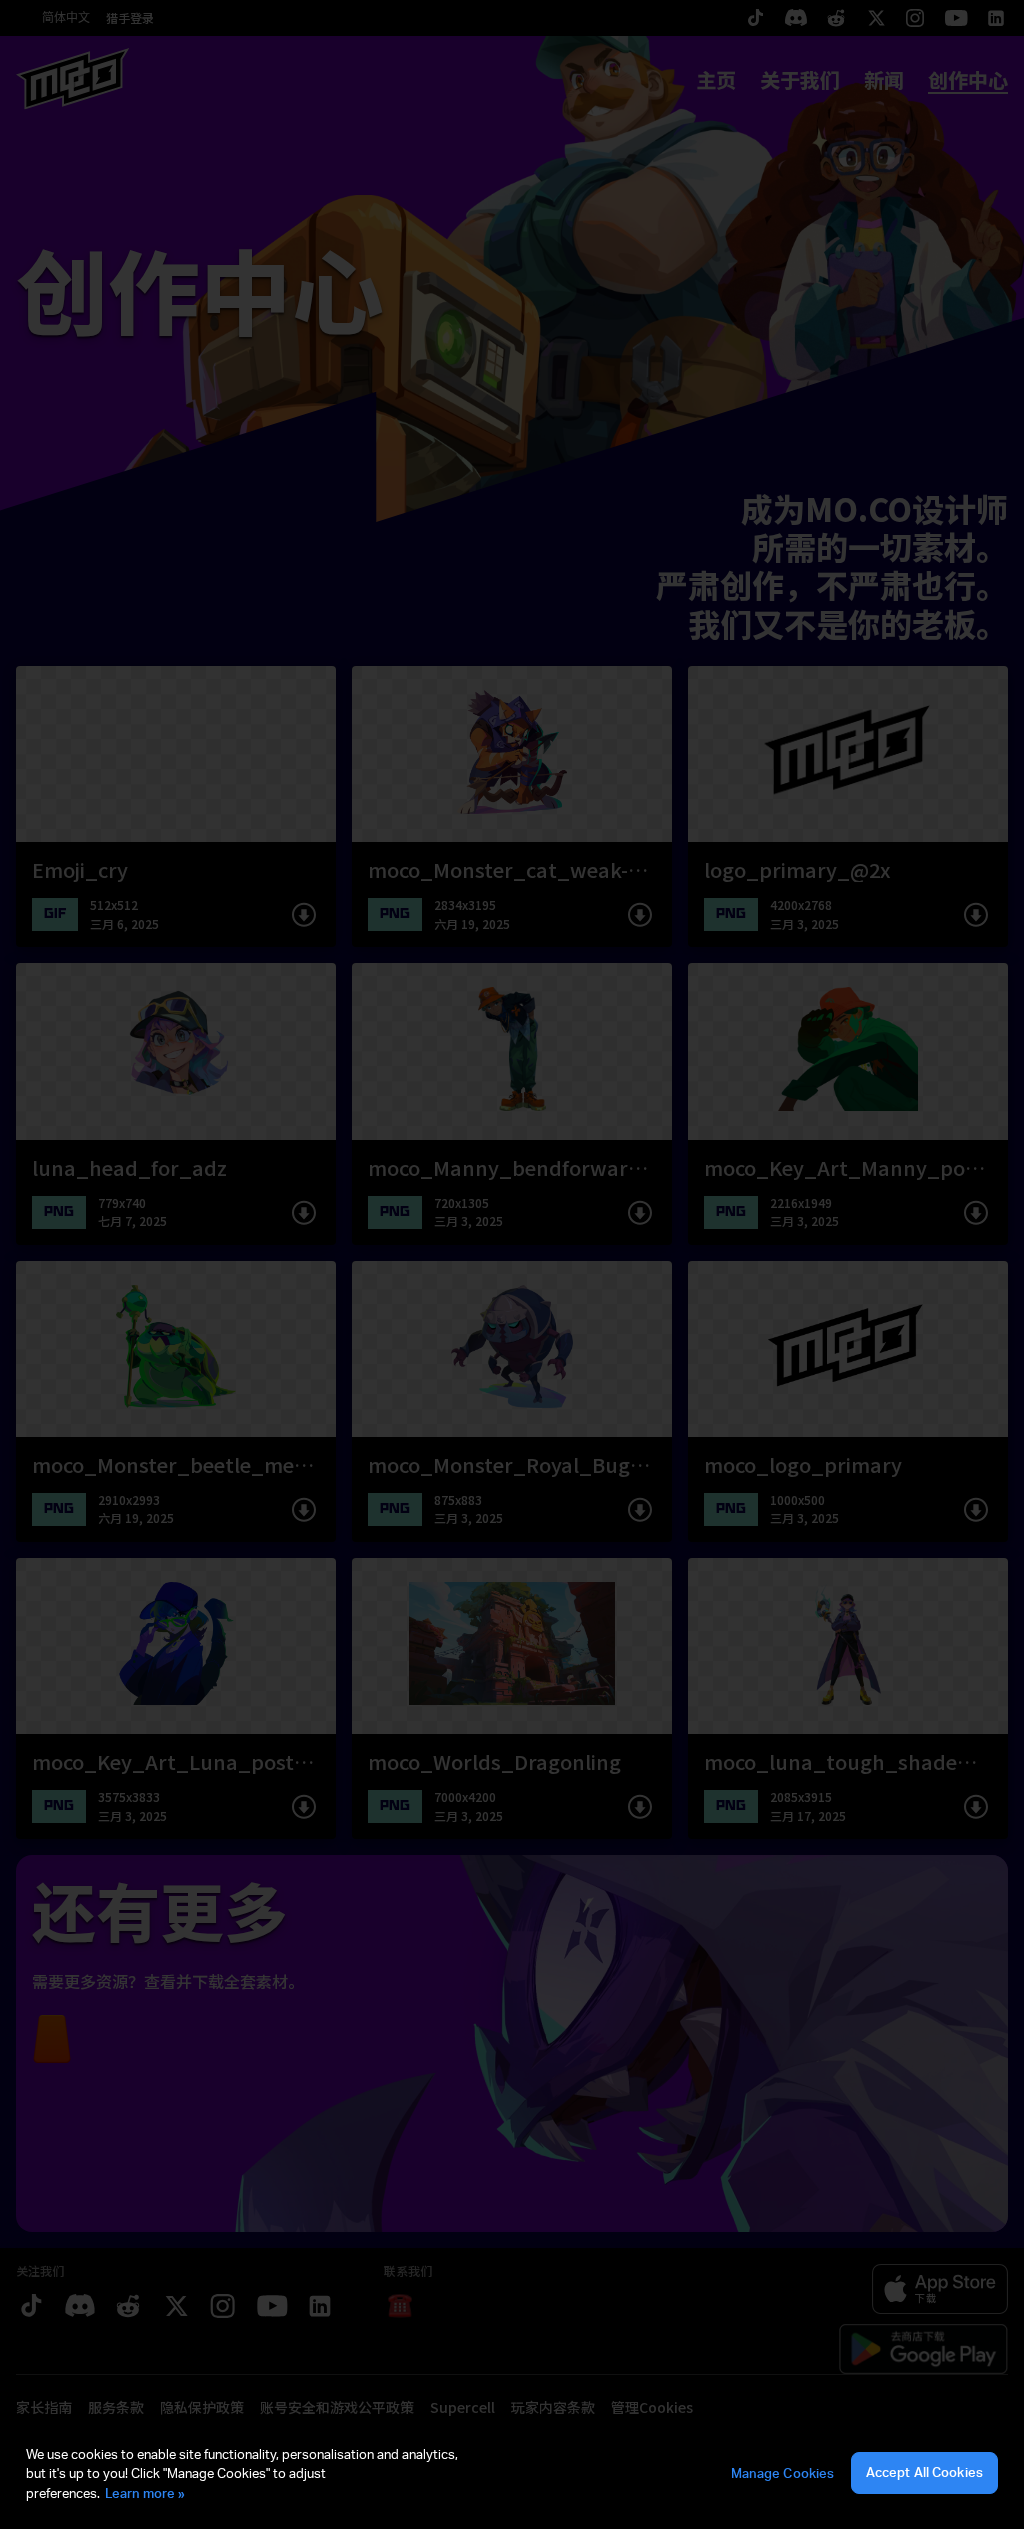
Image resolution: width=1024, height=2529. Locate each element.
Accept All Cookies (924, 2472)
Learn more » (145, 2493)
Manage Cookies (783, 2473)
